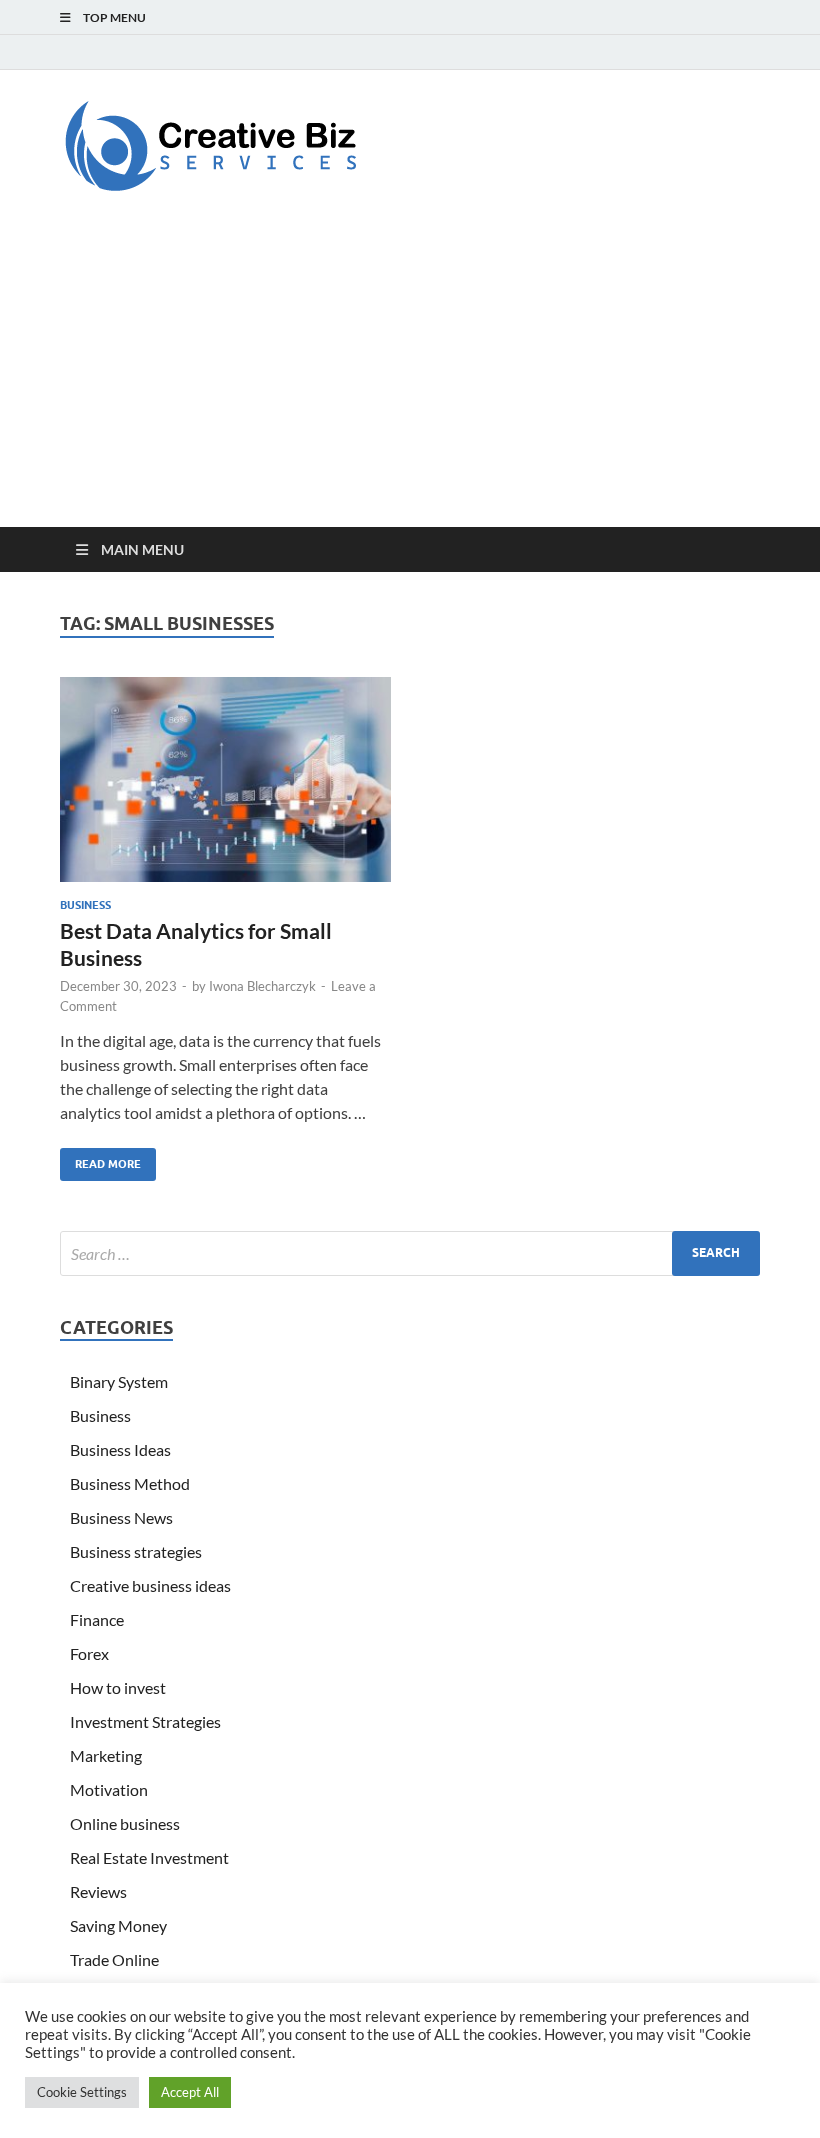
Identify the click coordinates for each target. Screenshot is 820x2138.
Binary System (119, 1381)
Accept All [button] (190, 2092)
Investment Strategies (145, 1721)
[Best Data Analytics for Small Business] (225, 779)
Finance (97, 1619)
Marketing (106, 1755)
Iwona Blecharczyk (262, 986)
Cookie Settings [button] (82, 2092)
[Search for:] (410, 1253)
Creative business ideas (150, 1585)
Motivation (109, 1789)
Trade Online (114, 1959)
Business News (121, 1517)
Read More (100, 1159)
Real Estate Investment (149, 1857)
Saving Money (118, 1925)
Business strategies (136, 1551)
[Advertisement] (410, 377)
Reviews (98, 1891)
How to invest (118, 1687)
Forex (89, 1653)
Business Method (130, 1483)
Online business (125, 1823)
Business (85, 905)
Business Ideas (120, 1449)
